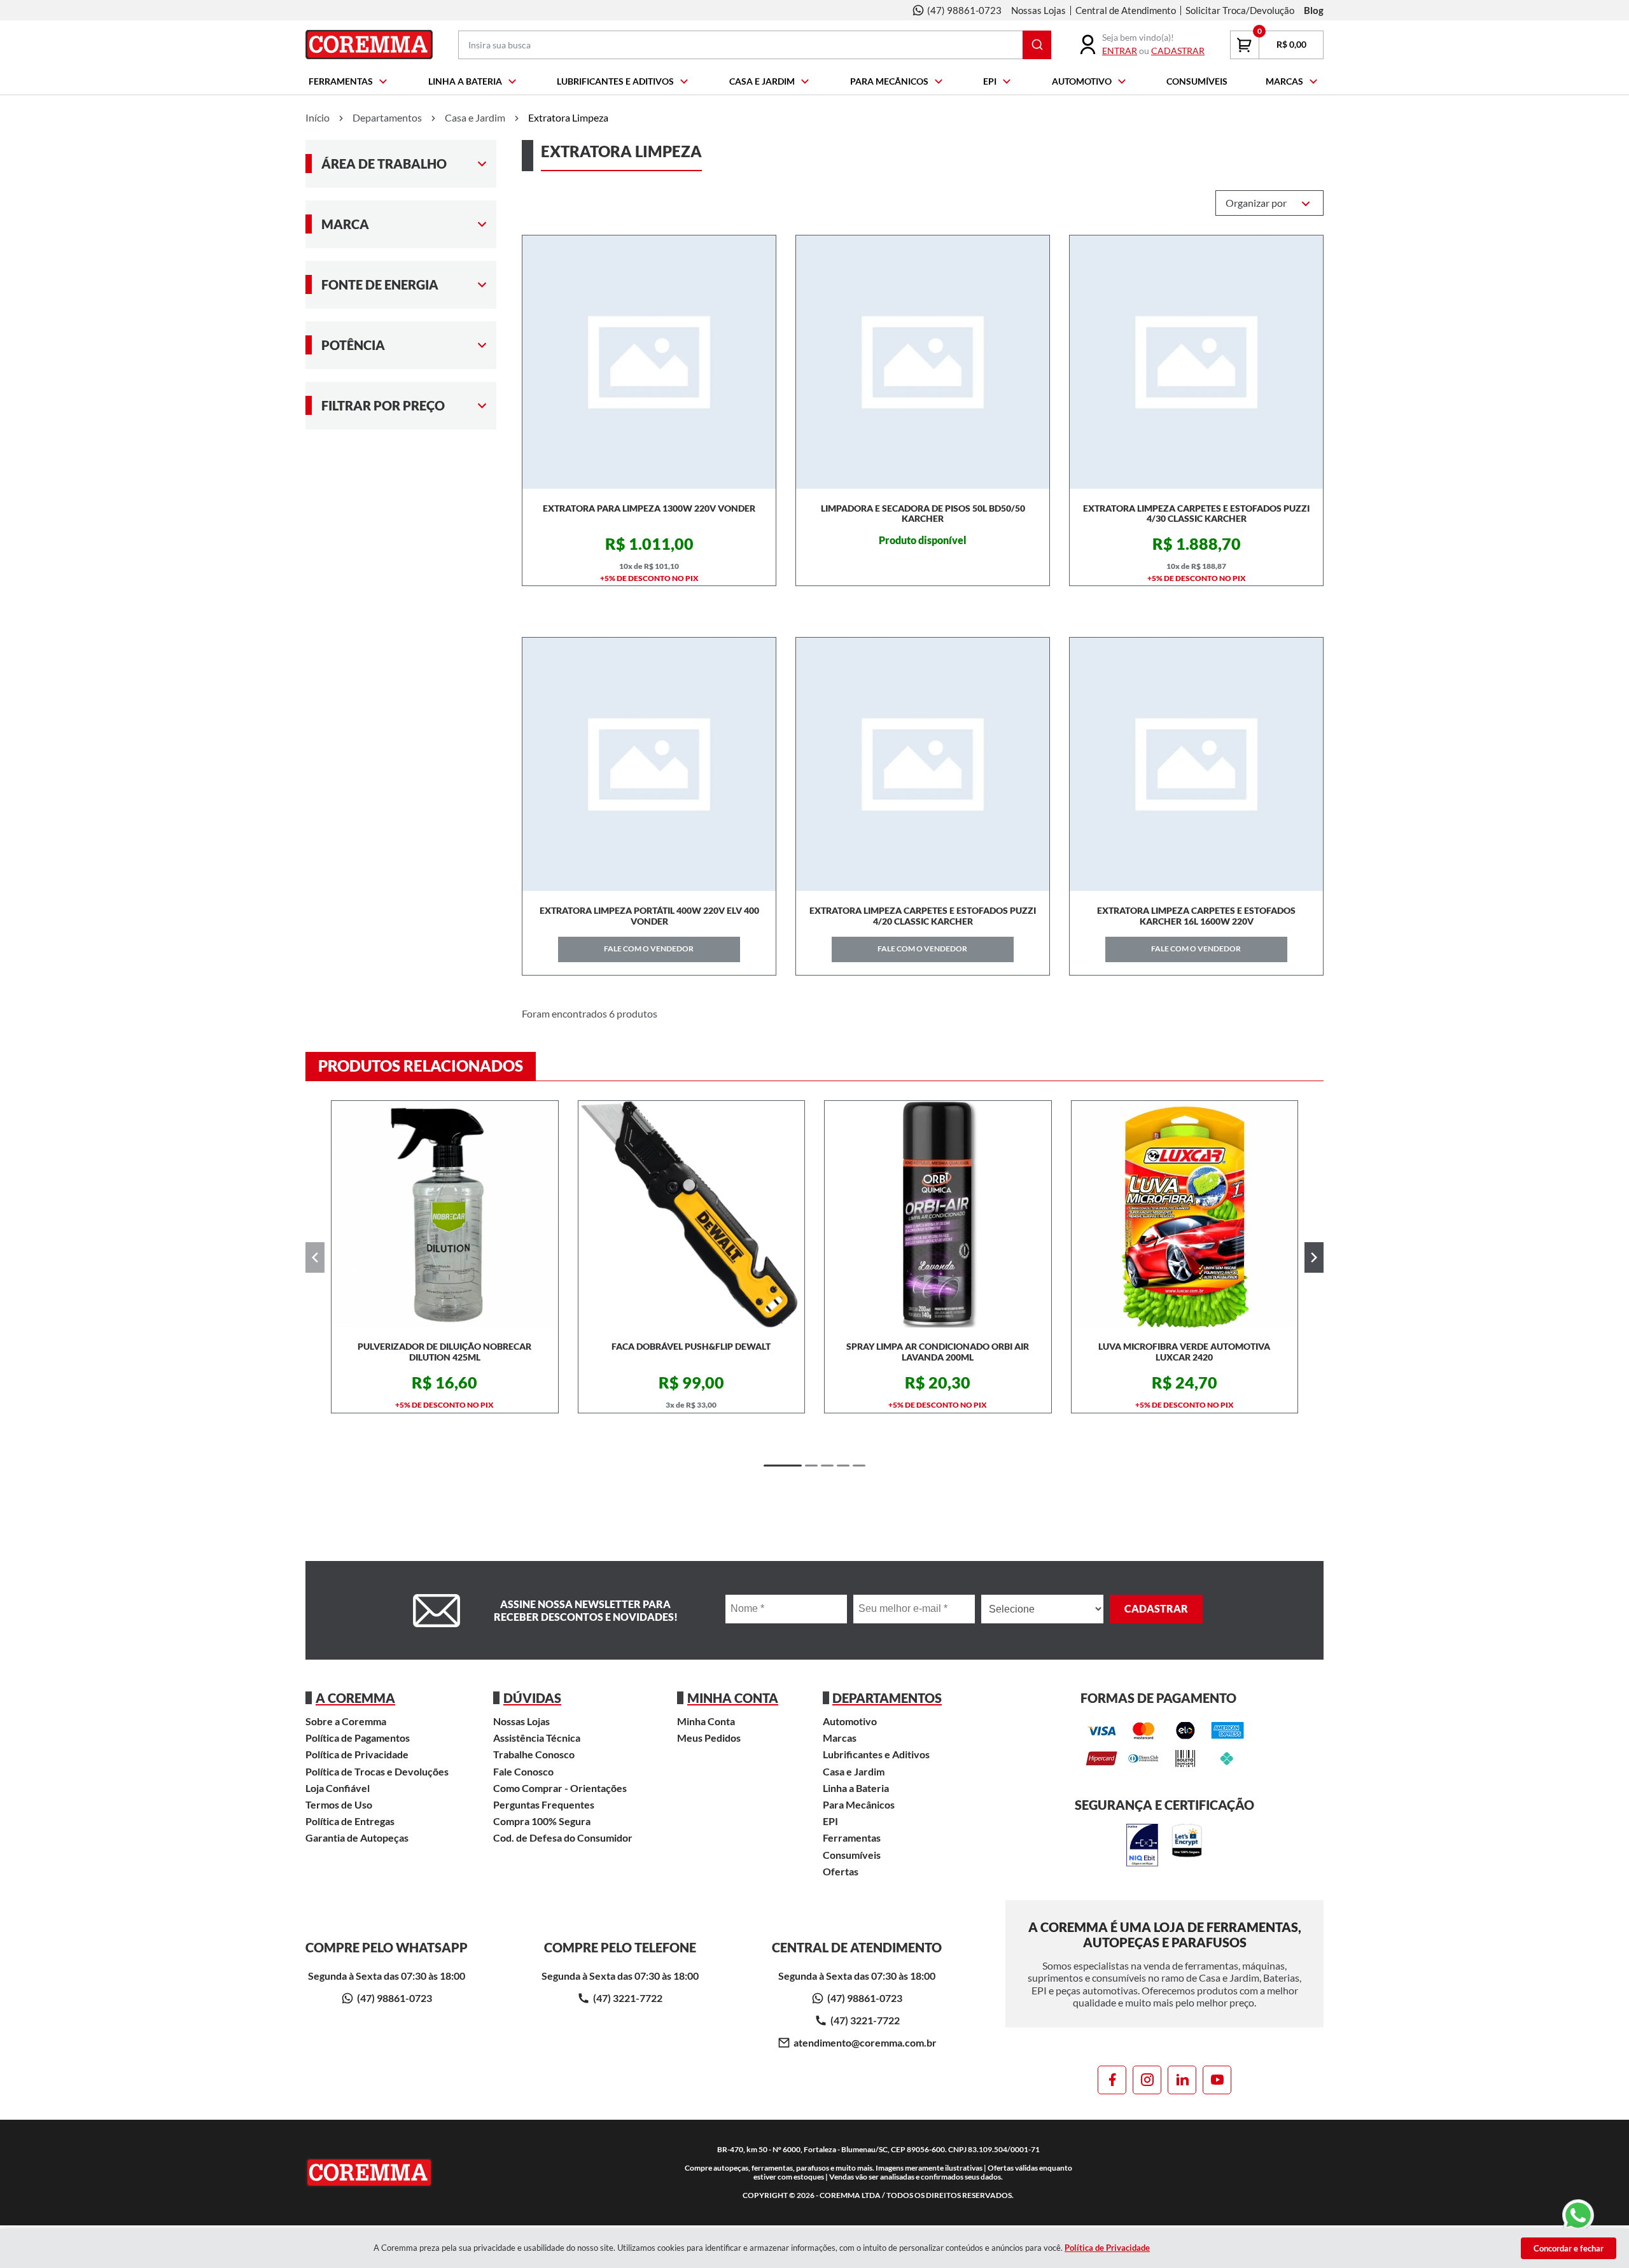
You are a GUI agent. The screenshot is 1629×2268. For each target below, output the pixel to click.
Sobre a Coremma (346, 1721)
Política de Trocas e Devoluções (377, 1771)
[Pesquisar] (1037, 45)
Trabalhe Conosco (534, 1754)
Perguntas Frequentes (544, 1804)
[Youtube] (1217, 2080)
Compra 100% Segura (542, 1821)
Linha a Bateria (465, 81)
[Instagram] (1147, 2080)
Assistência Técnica (537, 1738)
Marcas (1284, 81)
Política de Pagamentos (358, 1738)
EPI (990, 81)
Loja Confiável (338, 1788)
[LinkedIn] (1182, 2080)
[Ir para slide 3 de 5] (827, 1466)
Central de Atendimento (1126, 10)
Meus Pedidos (709, 1738)
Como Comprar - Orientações (560, 1788)
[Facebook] (1112, 2080)
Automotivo (1082, 81)
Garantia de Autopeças (357, 1837)
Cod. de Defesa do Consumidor (563, 1837)
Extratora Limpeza (568, 117)
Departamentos (387, 117)
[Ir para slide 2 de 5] (811, 1466)
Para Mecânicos (889, 81)
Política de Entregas (350, 1821)
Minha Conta (706, 1721)
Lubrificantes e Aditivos (615, 81)
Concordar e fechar (1569, 2248)
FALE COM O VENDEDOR (649, 948)
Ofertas (841, 1871)
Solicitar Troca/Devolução (1240, 10)
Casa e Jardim (762, 81)
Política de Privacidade (357, 1754)
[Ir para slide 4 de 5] (843, 1466)
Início (318, 117)
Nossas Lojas (1038, 10)
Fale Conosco (523, 1771)
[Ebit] (1142, 1846)
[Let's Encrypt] (1187, 1846)
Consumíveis (1197, 81)
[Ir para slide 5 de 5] (859, 1466)
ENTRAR (1120, 51)
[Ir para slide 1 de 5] (783, 1466)
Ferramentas (341, 81)
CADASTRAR (1178, 51)
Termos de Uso (339, 1804)
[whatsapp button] (1578, 2216)
